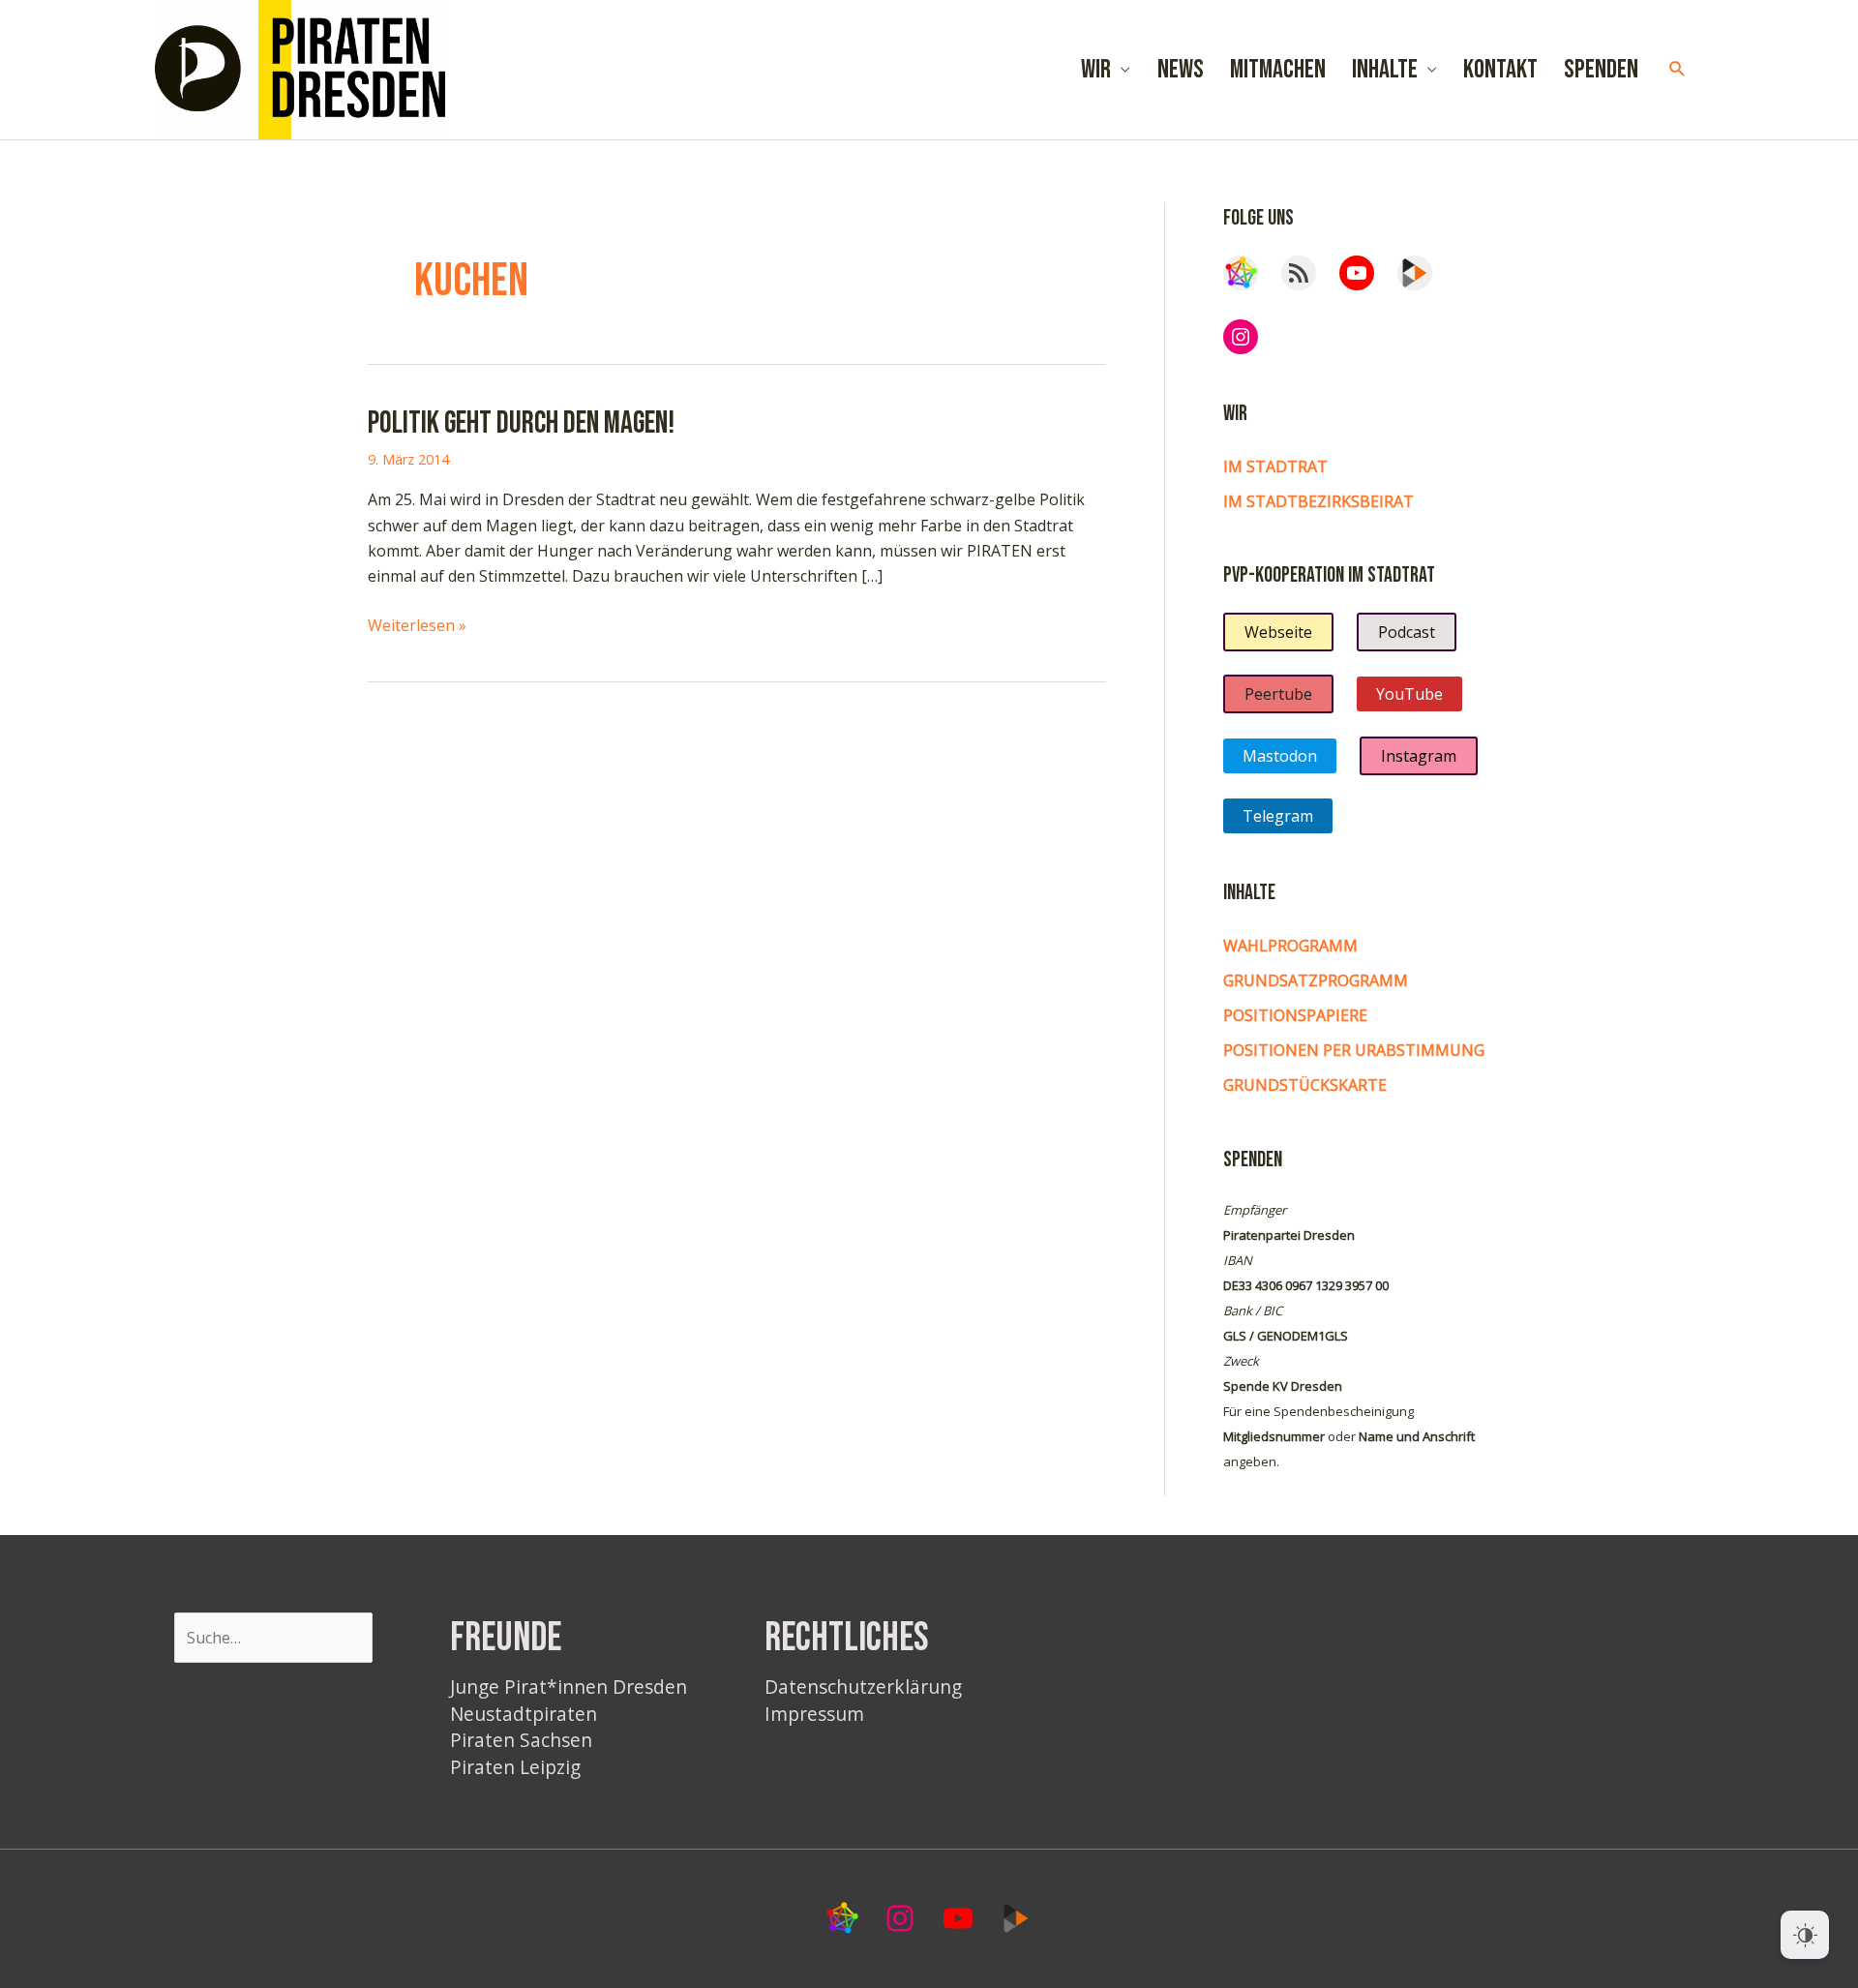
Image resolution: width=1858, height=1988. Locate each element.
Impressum (814, 1714)
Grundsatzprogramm (1316, 980)
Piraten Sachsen (521, 1740)
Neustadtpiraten (524, 1714)
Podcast (1407, 632)
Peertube (1278, 694)
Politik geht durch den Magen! (521, 423)
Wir (1096, 70)
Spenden (1601, 70)
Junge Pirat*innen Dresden (569, 1687)
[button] (1678, 69)
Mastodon (1280, 756)
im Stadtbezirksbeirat (1319, 501)
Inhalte (1385, 70)
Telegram (1278, 816)
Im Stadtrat (1275, 467)
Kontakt (1500, 70)
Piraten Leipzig (515, 1767)
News (1181, 70)
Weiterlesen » (417, 626)
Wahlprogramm (1290, 946)
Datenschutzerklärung (863, 1687)
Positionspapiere (1295, 1015)
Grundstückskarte (1305, 1085)
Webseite (1278, 632)
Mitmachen (1278, 70)
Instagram (1419, 756)
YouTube (1409, 694)
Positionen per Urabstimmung (1354, 1050)
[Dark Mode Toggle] (1805, 1935)
